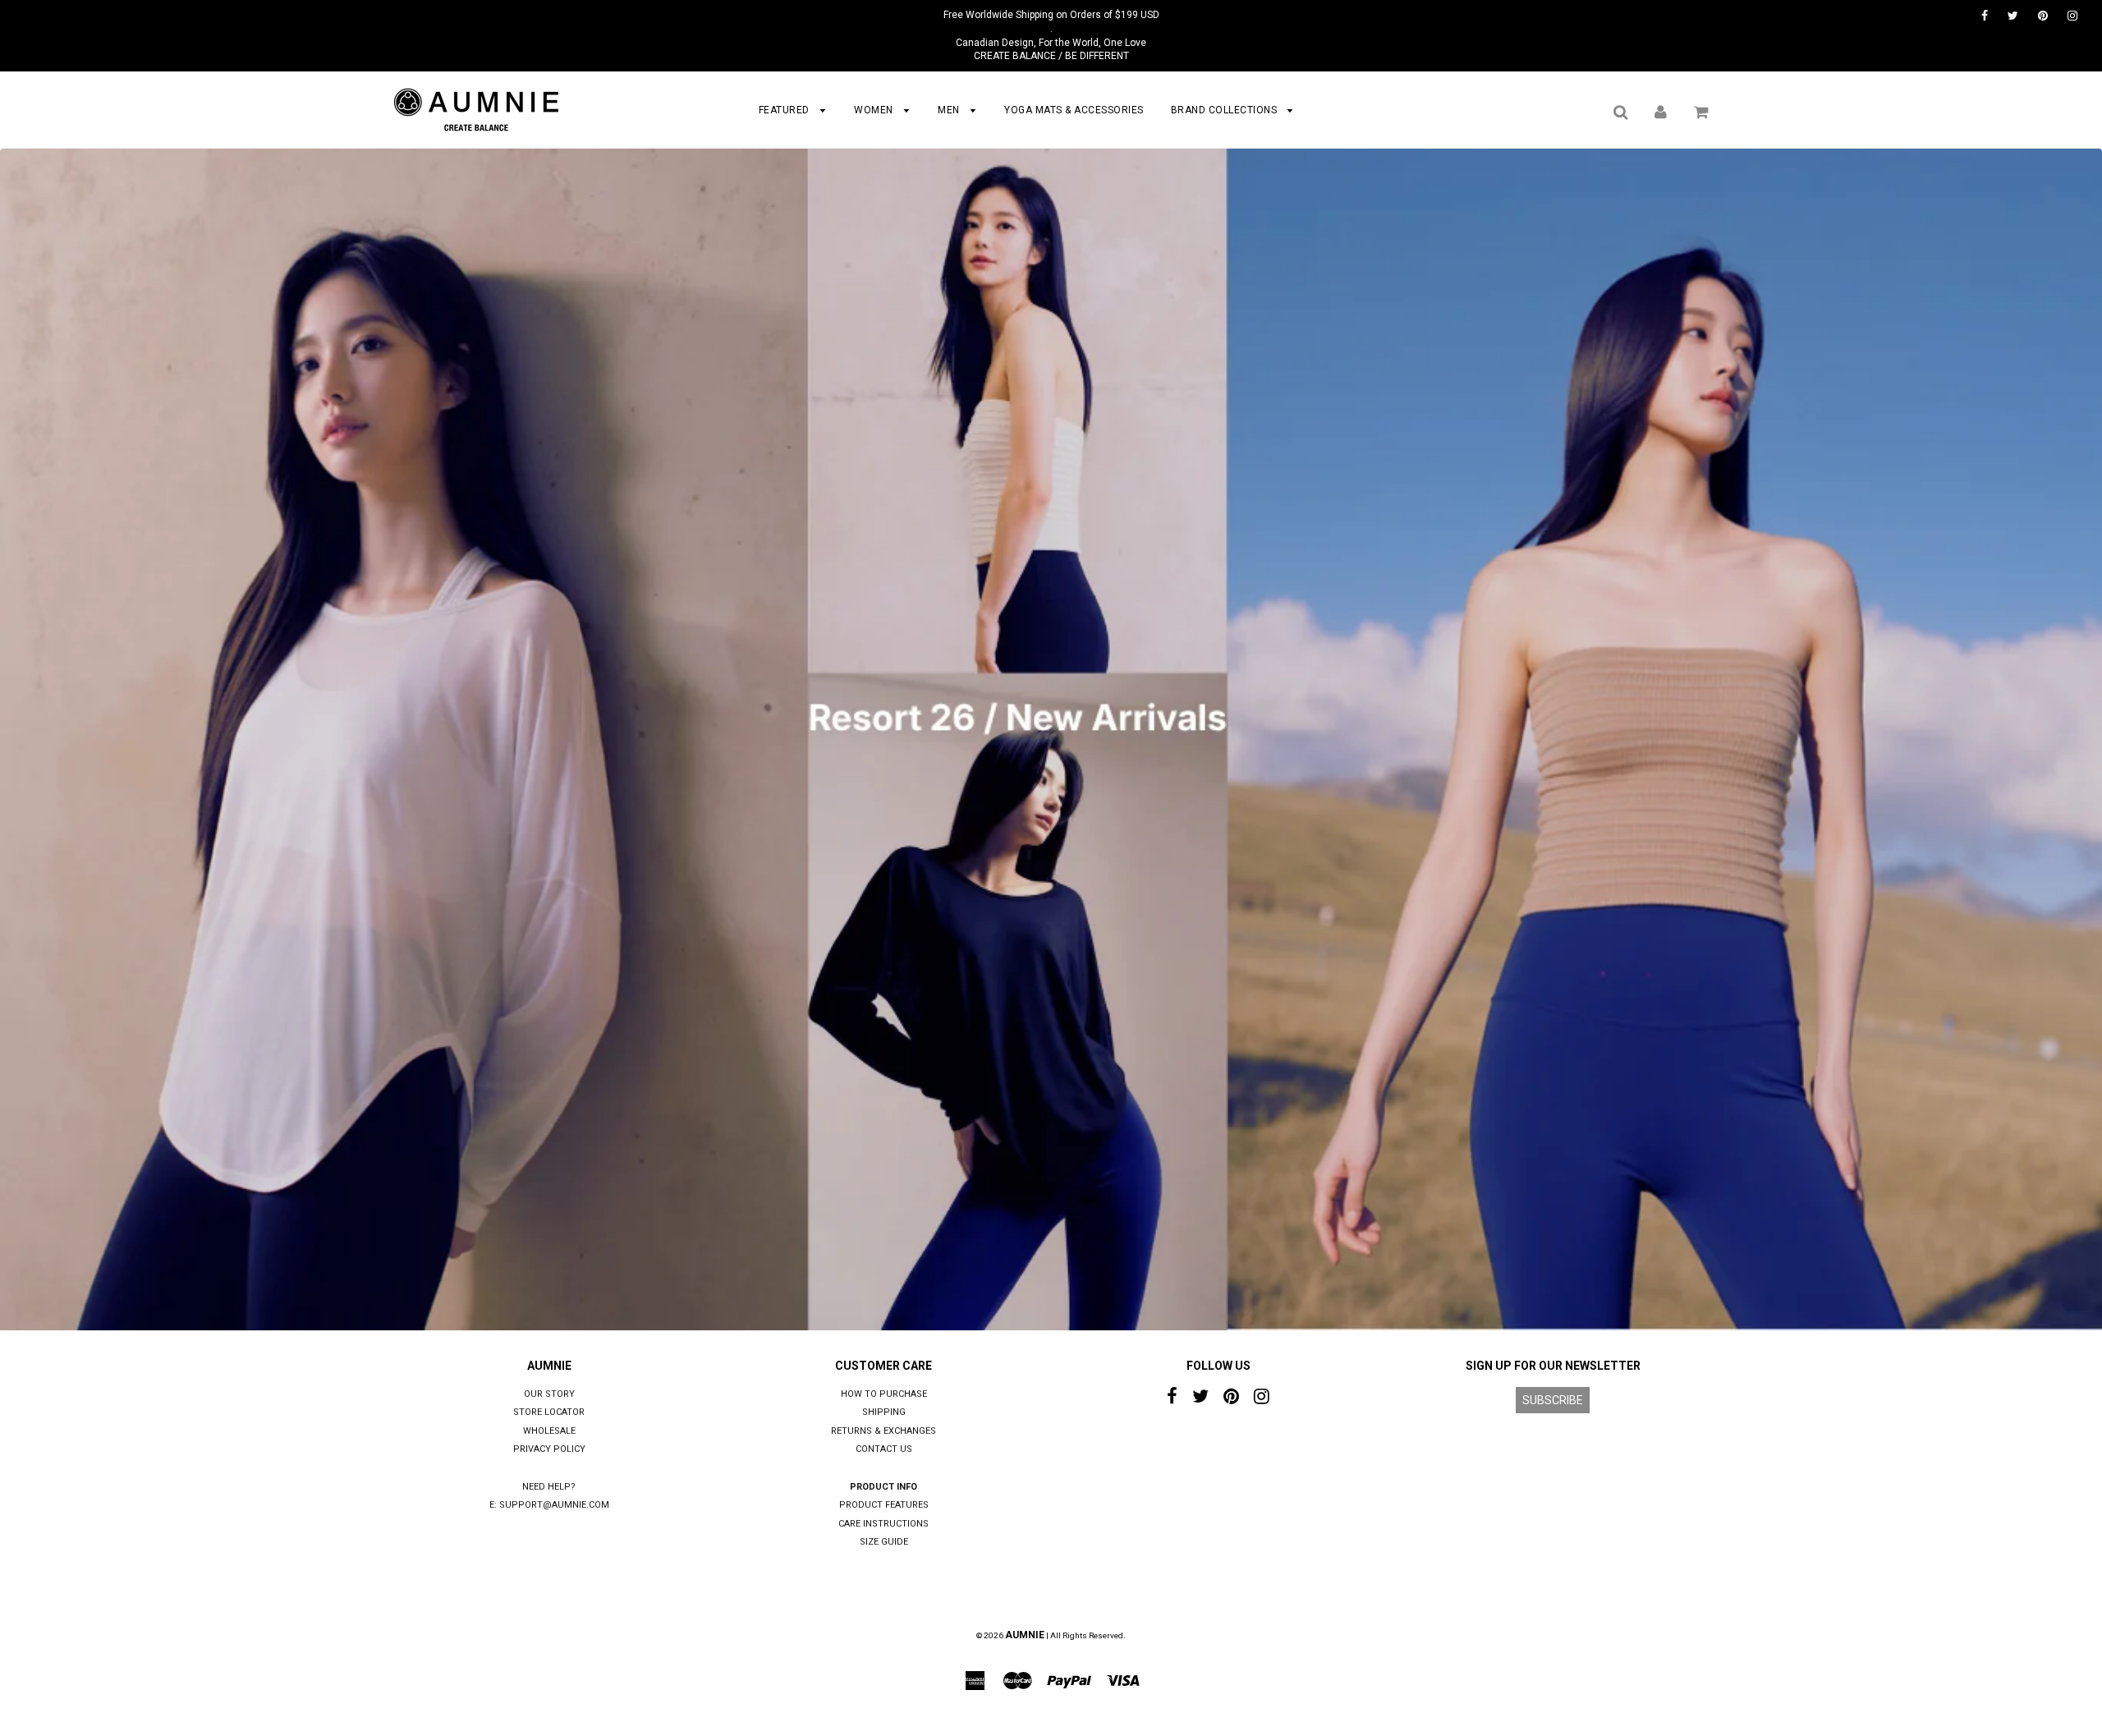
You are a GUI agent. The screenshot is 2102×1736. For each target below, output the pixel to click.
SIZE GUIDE (884, 1542)
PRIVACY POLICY (549, 1449)
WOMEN (875, 110)
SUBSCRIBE (1553, 1400)
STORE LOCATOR (549, 1412)
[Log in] (1661, 112)
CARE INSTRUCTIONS (883, 1524)
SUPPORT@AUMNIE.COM (554, 1505)
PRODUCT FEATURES (884, 1505)
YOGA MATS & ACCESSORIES (1074, 110)
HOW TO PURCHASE (884, 1394)
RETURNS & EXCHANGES (883, 1431)
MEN (950, 110)
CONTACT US (884, 1449)
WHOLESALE (549, 1431)
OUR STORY (549, 1394)
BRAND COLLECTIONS (1225, 110)
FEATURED (786, 110)
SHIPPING (884, 1412)
